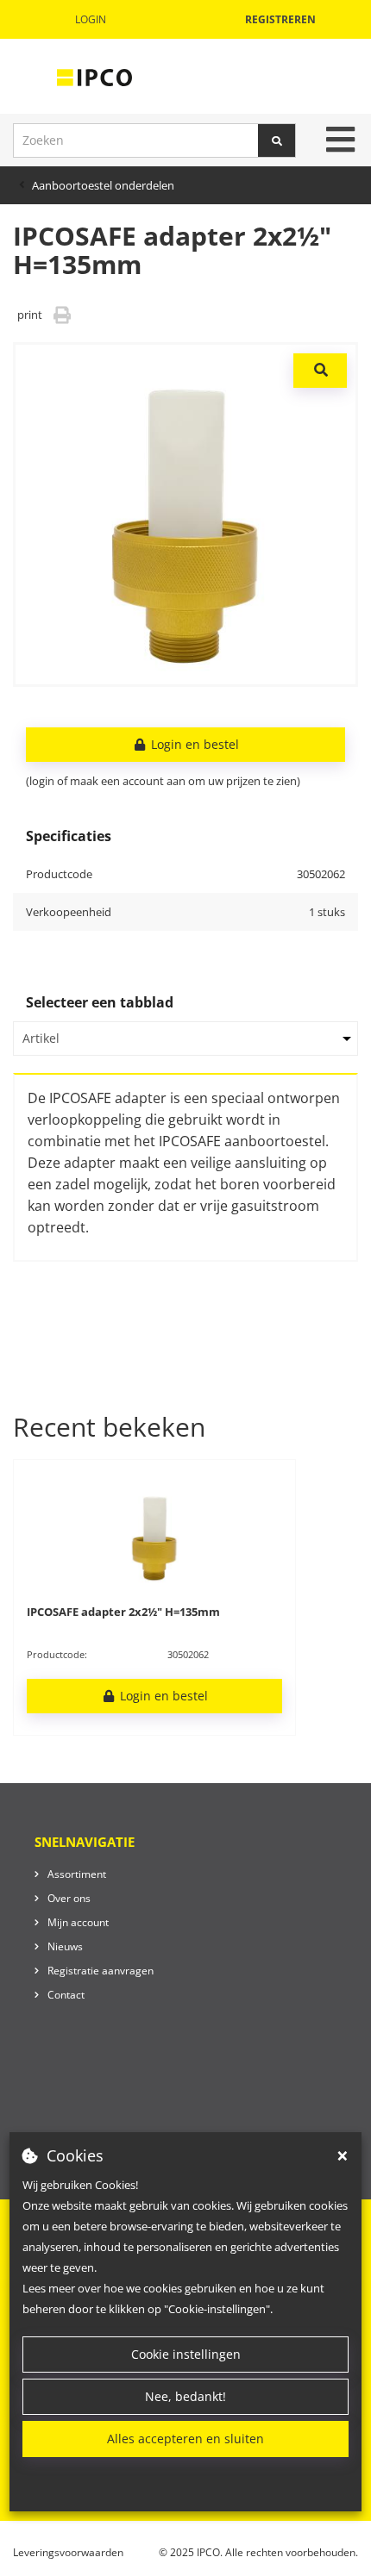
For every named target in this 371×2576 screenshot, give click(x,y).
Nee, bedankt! (185, 2396)
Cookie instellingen (186, 2354)
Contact (66, 1995)
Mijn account (78, 1922)
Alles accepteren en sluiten (185, 2439)
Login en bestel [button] (193, 744)
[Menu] (340, 140)
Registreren (280, 19)
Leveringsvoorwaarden (68, 2552)
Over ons (69, 1898)
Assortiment (77, 1874)
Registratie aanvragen (101, 1971)
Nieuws (65, 1946)
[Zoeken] (277, 140)
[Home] (94, 77)
